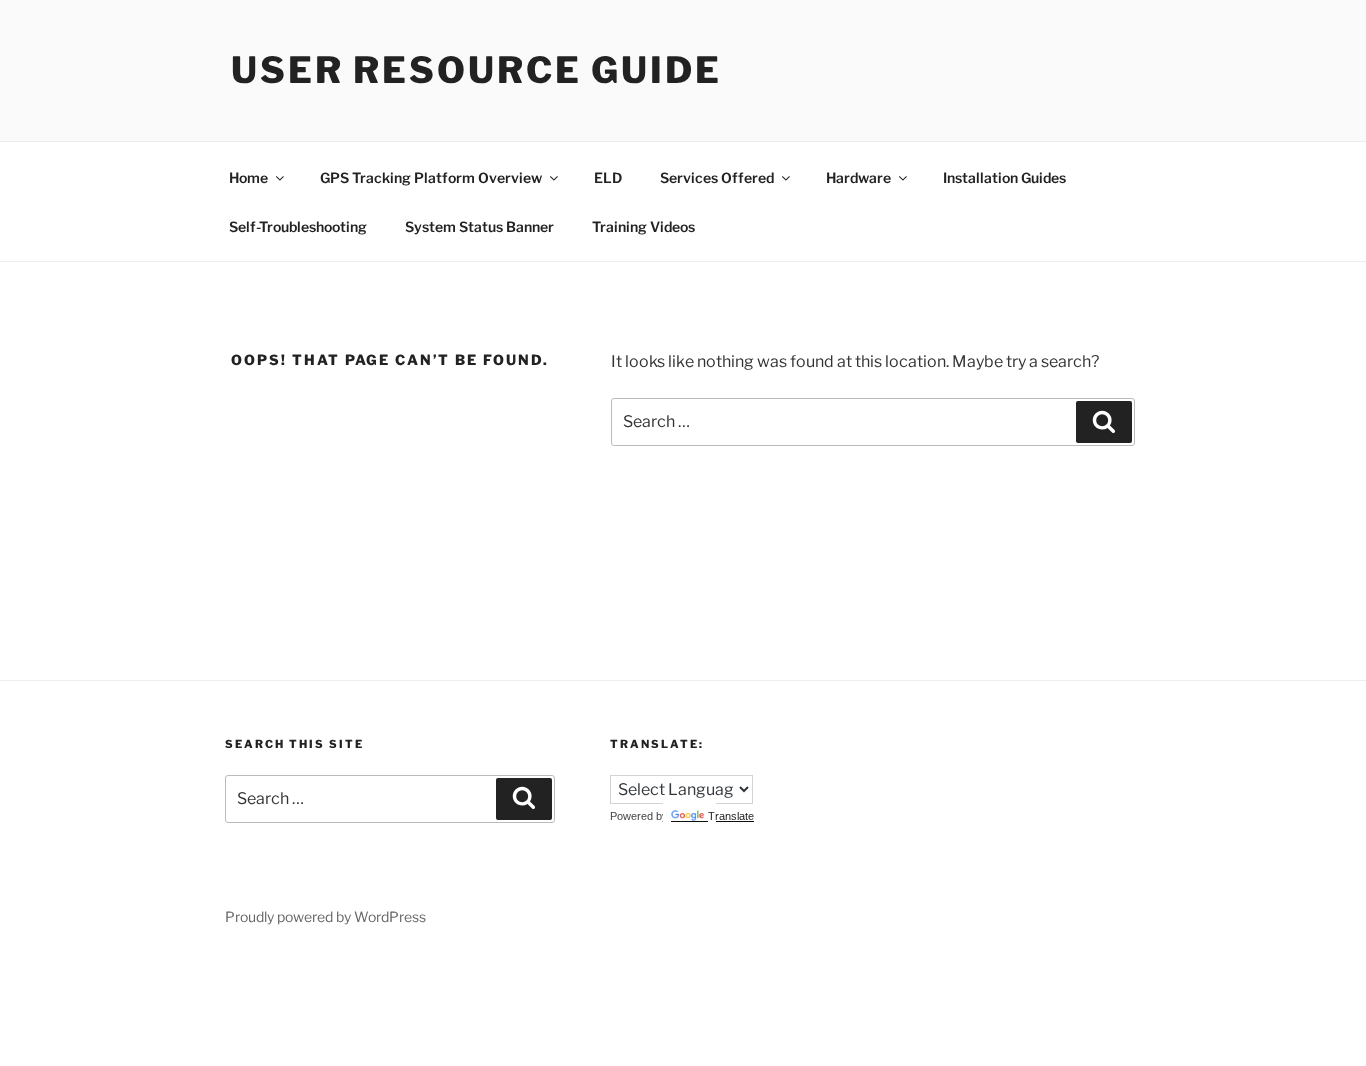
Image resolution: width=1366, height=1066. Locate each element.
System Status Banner (479, 226)
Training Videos (643, 226)
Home (248, 177)
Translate (731, 816)
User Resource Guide (476, 70)
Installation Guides (1004, 177)
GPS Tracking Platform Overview (431, 177)
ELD (608, 177)
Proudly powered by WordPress (325, 916)
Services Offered (717, 177)
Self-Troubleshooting (298, 226)
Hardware (858, 177)
